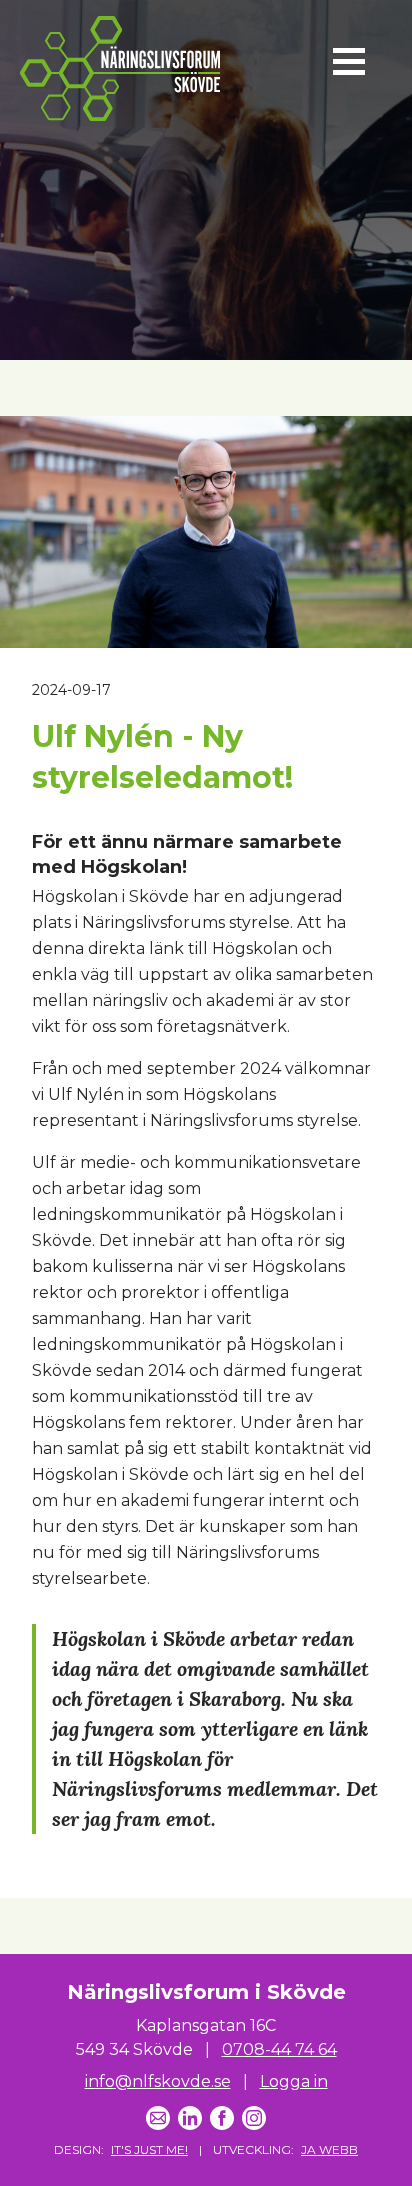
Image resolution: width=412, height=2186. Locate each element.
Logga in (294, 2081)
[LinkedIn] (190, 2118)
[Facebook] (222, 2118)
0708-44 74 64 (279, 2049)
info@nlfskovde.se (158, 2081)
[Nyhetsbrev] (158, 2118)
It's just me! (149, 2149)
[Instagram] (254, 2118)
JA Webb (329, 2149)
